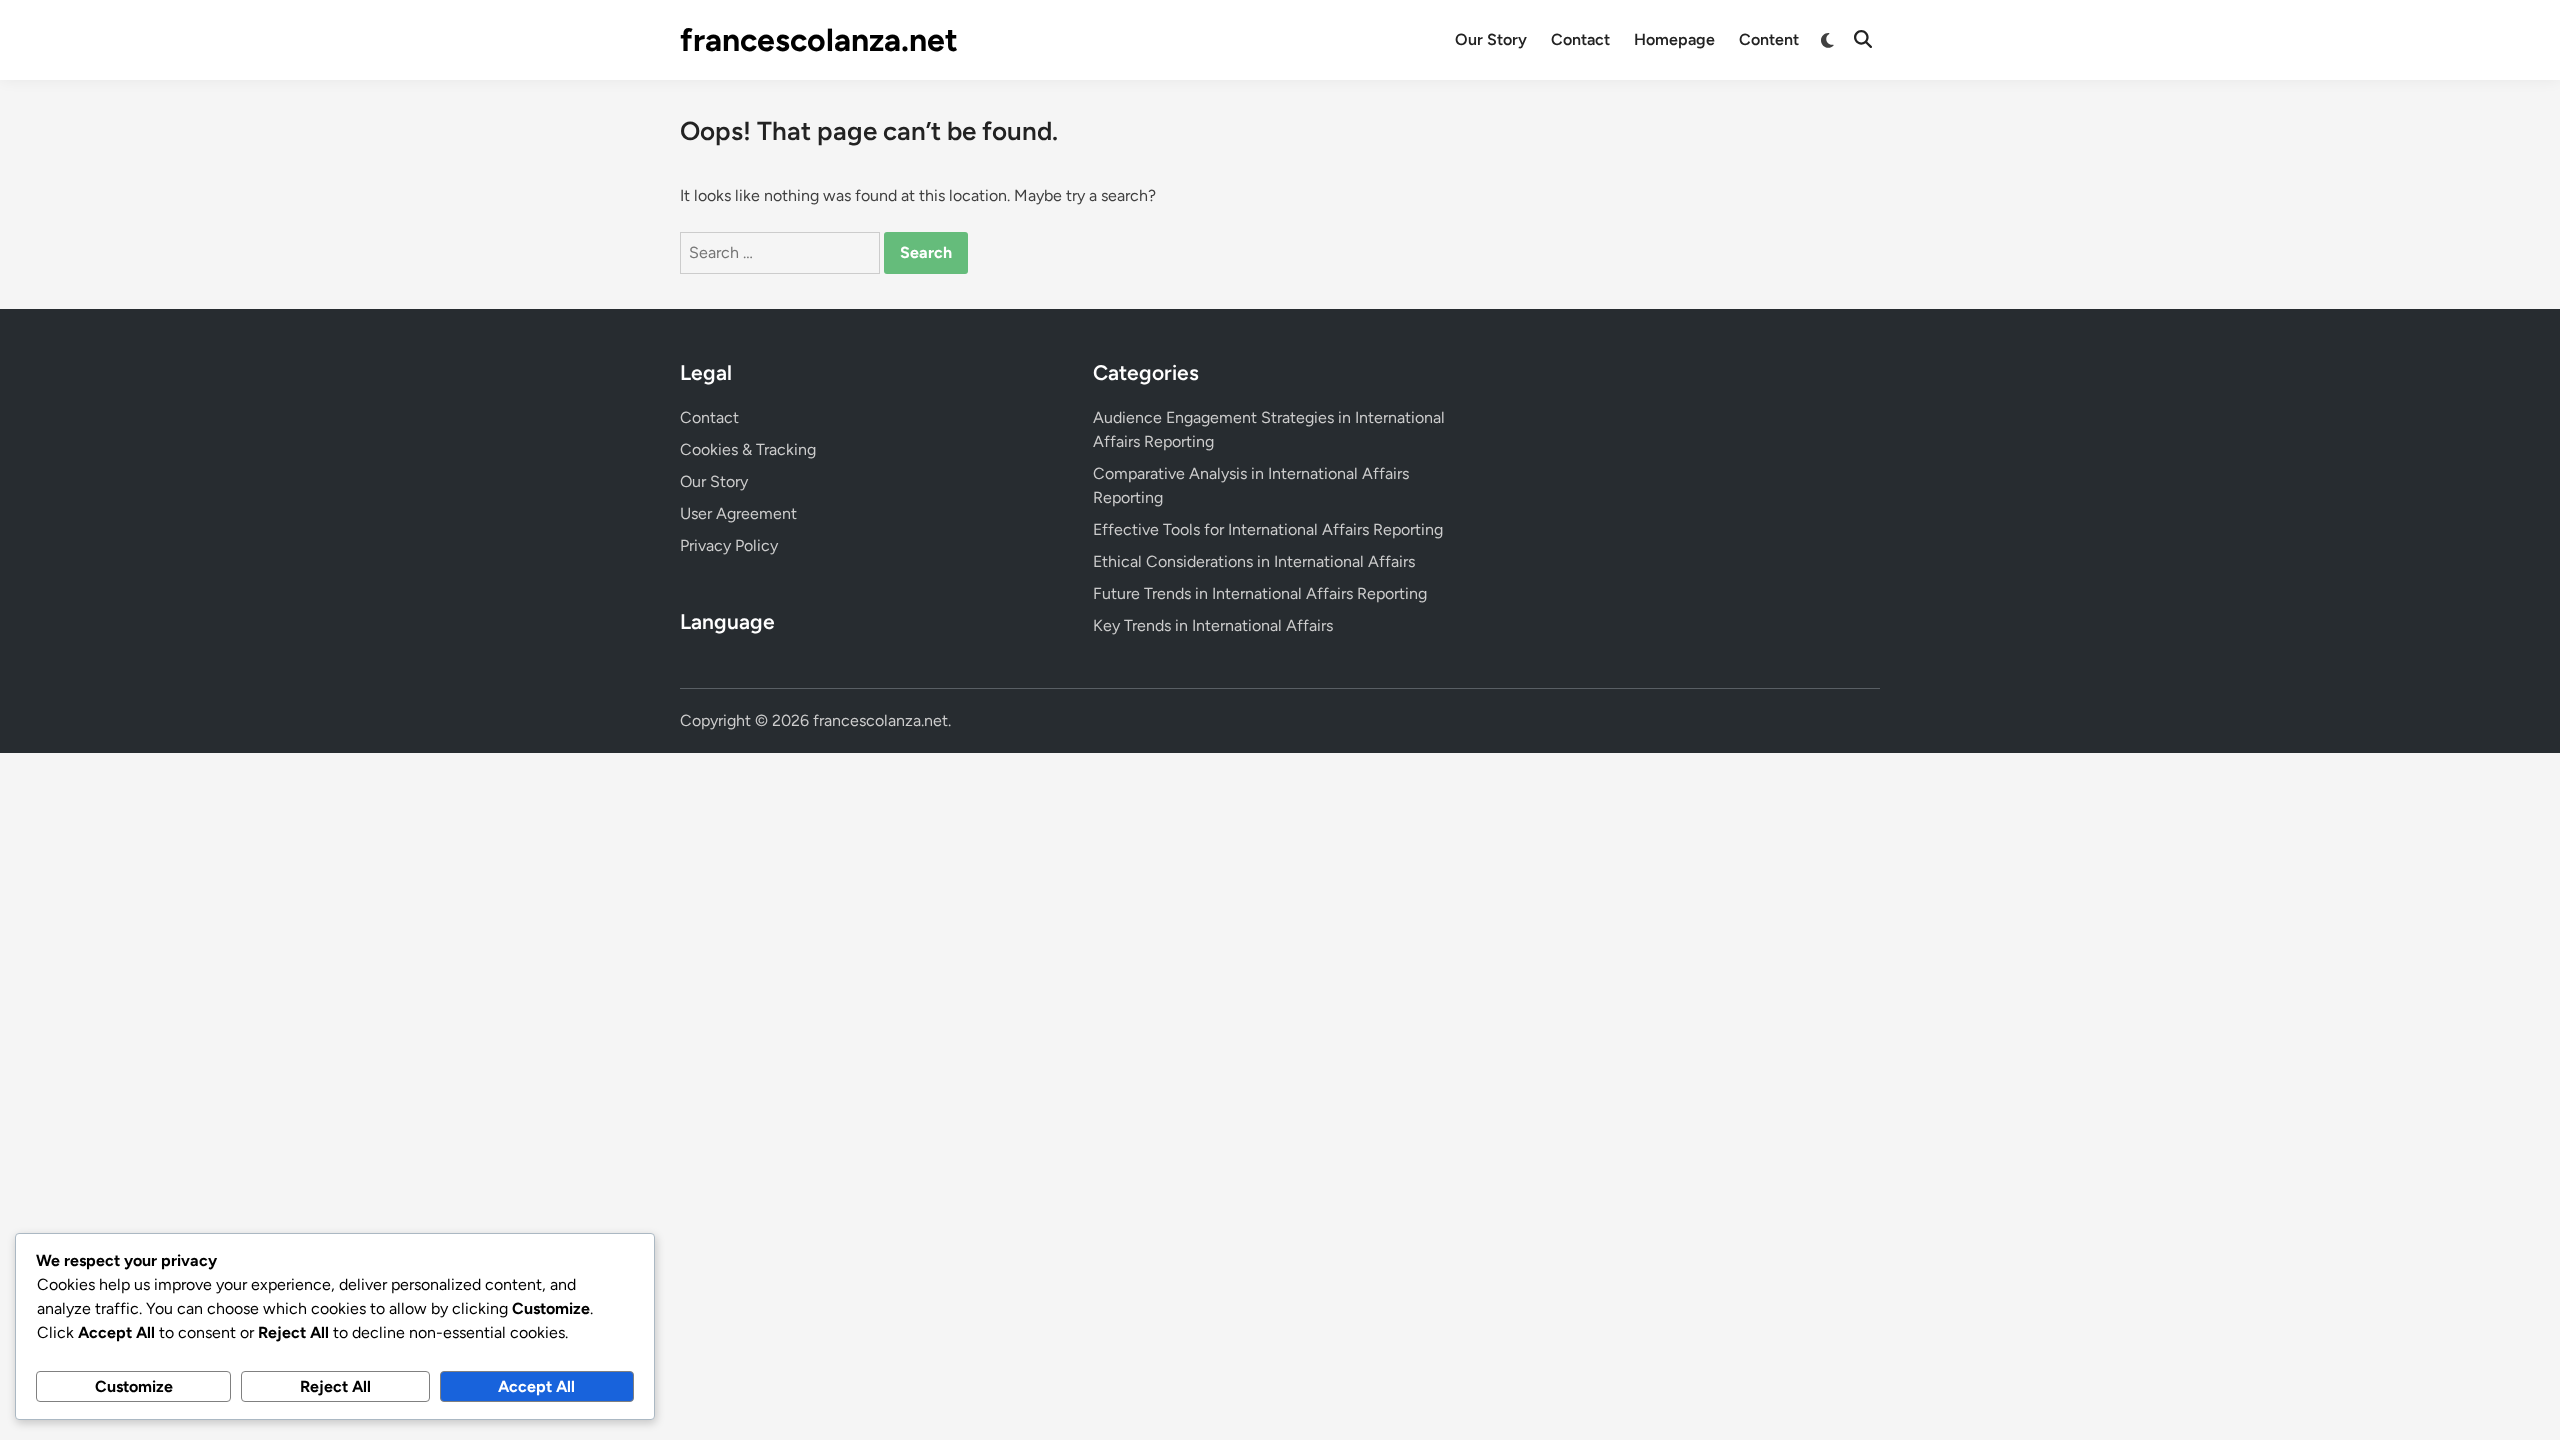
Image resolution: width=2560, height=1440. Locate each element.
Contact (1580, 39)
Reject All (335, 1386)
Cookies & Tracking (748, 449)
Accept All (536, 1386)
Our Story (1491, 39)
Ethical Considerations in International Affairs (1254, 561)
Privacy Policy (729, 545)
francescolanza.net (819, 40)
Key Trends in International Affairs (1213, 625)
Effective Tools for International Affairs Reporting (1268, 529)
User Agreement (738, 513)
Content (1769, 39)
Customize (134, 1386)
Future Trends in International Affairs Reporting (1260, 593)
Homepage (1674, 39)
